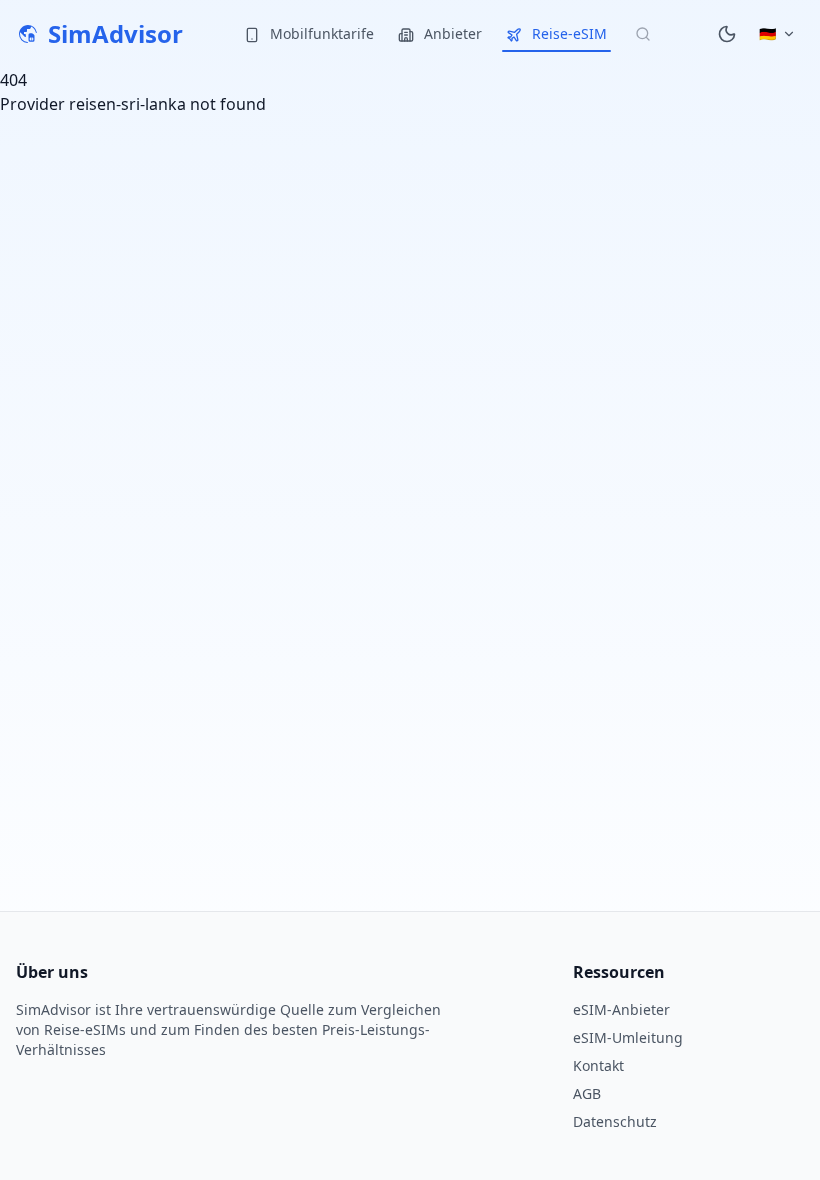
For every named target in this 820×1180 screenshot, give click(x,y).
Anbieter (451, 33)
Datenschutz (615, 1121)
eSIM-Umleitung (628, 1037)
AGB (587, 1093)
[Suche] (643, 34)
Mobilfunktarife (320, 33)
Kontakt (598, 1065)
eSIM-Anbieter (621, 1009)
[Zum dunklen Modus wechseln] (727, 34)
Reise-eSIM (567, 33)
